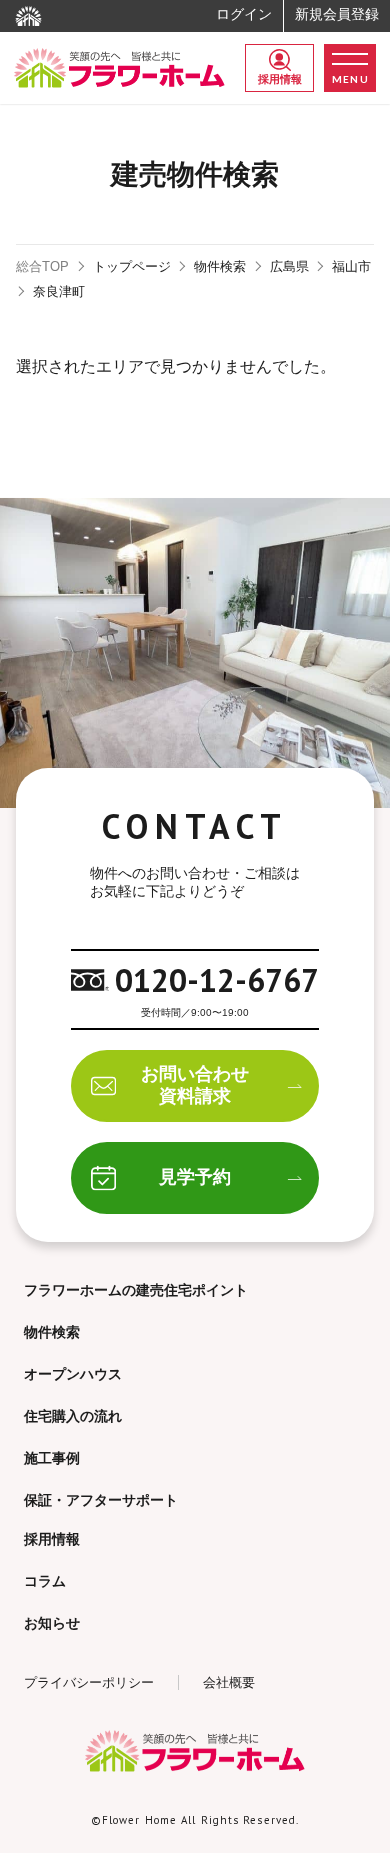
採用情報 (280, 79)
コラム (45, 1581)
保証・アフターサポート (101, 1500)
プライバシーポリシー (89, 1682)
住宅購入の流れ (73, 1416)
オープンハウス (73, 1374)
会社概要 (229, 1682)
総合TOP (42, 266)
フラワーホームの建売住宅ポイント (136, 1290)
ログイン (244, 14)
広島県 (289, 266)
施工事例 (52, 1458)
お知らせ (52, 1623)
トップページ (132, 266)
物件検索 (220, 266)
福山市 (351, 266)
